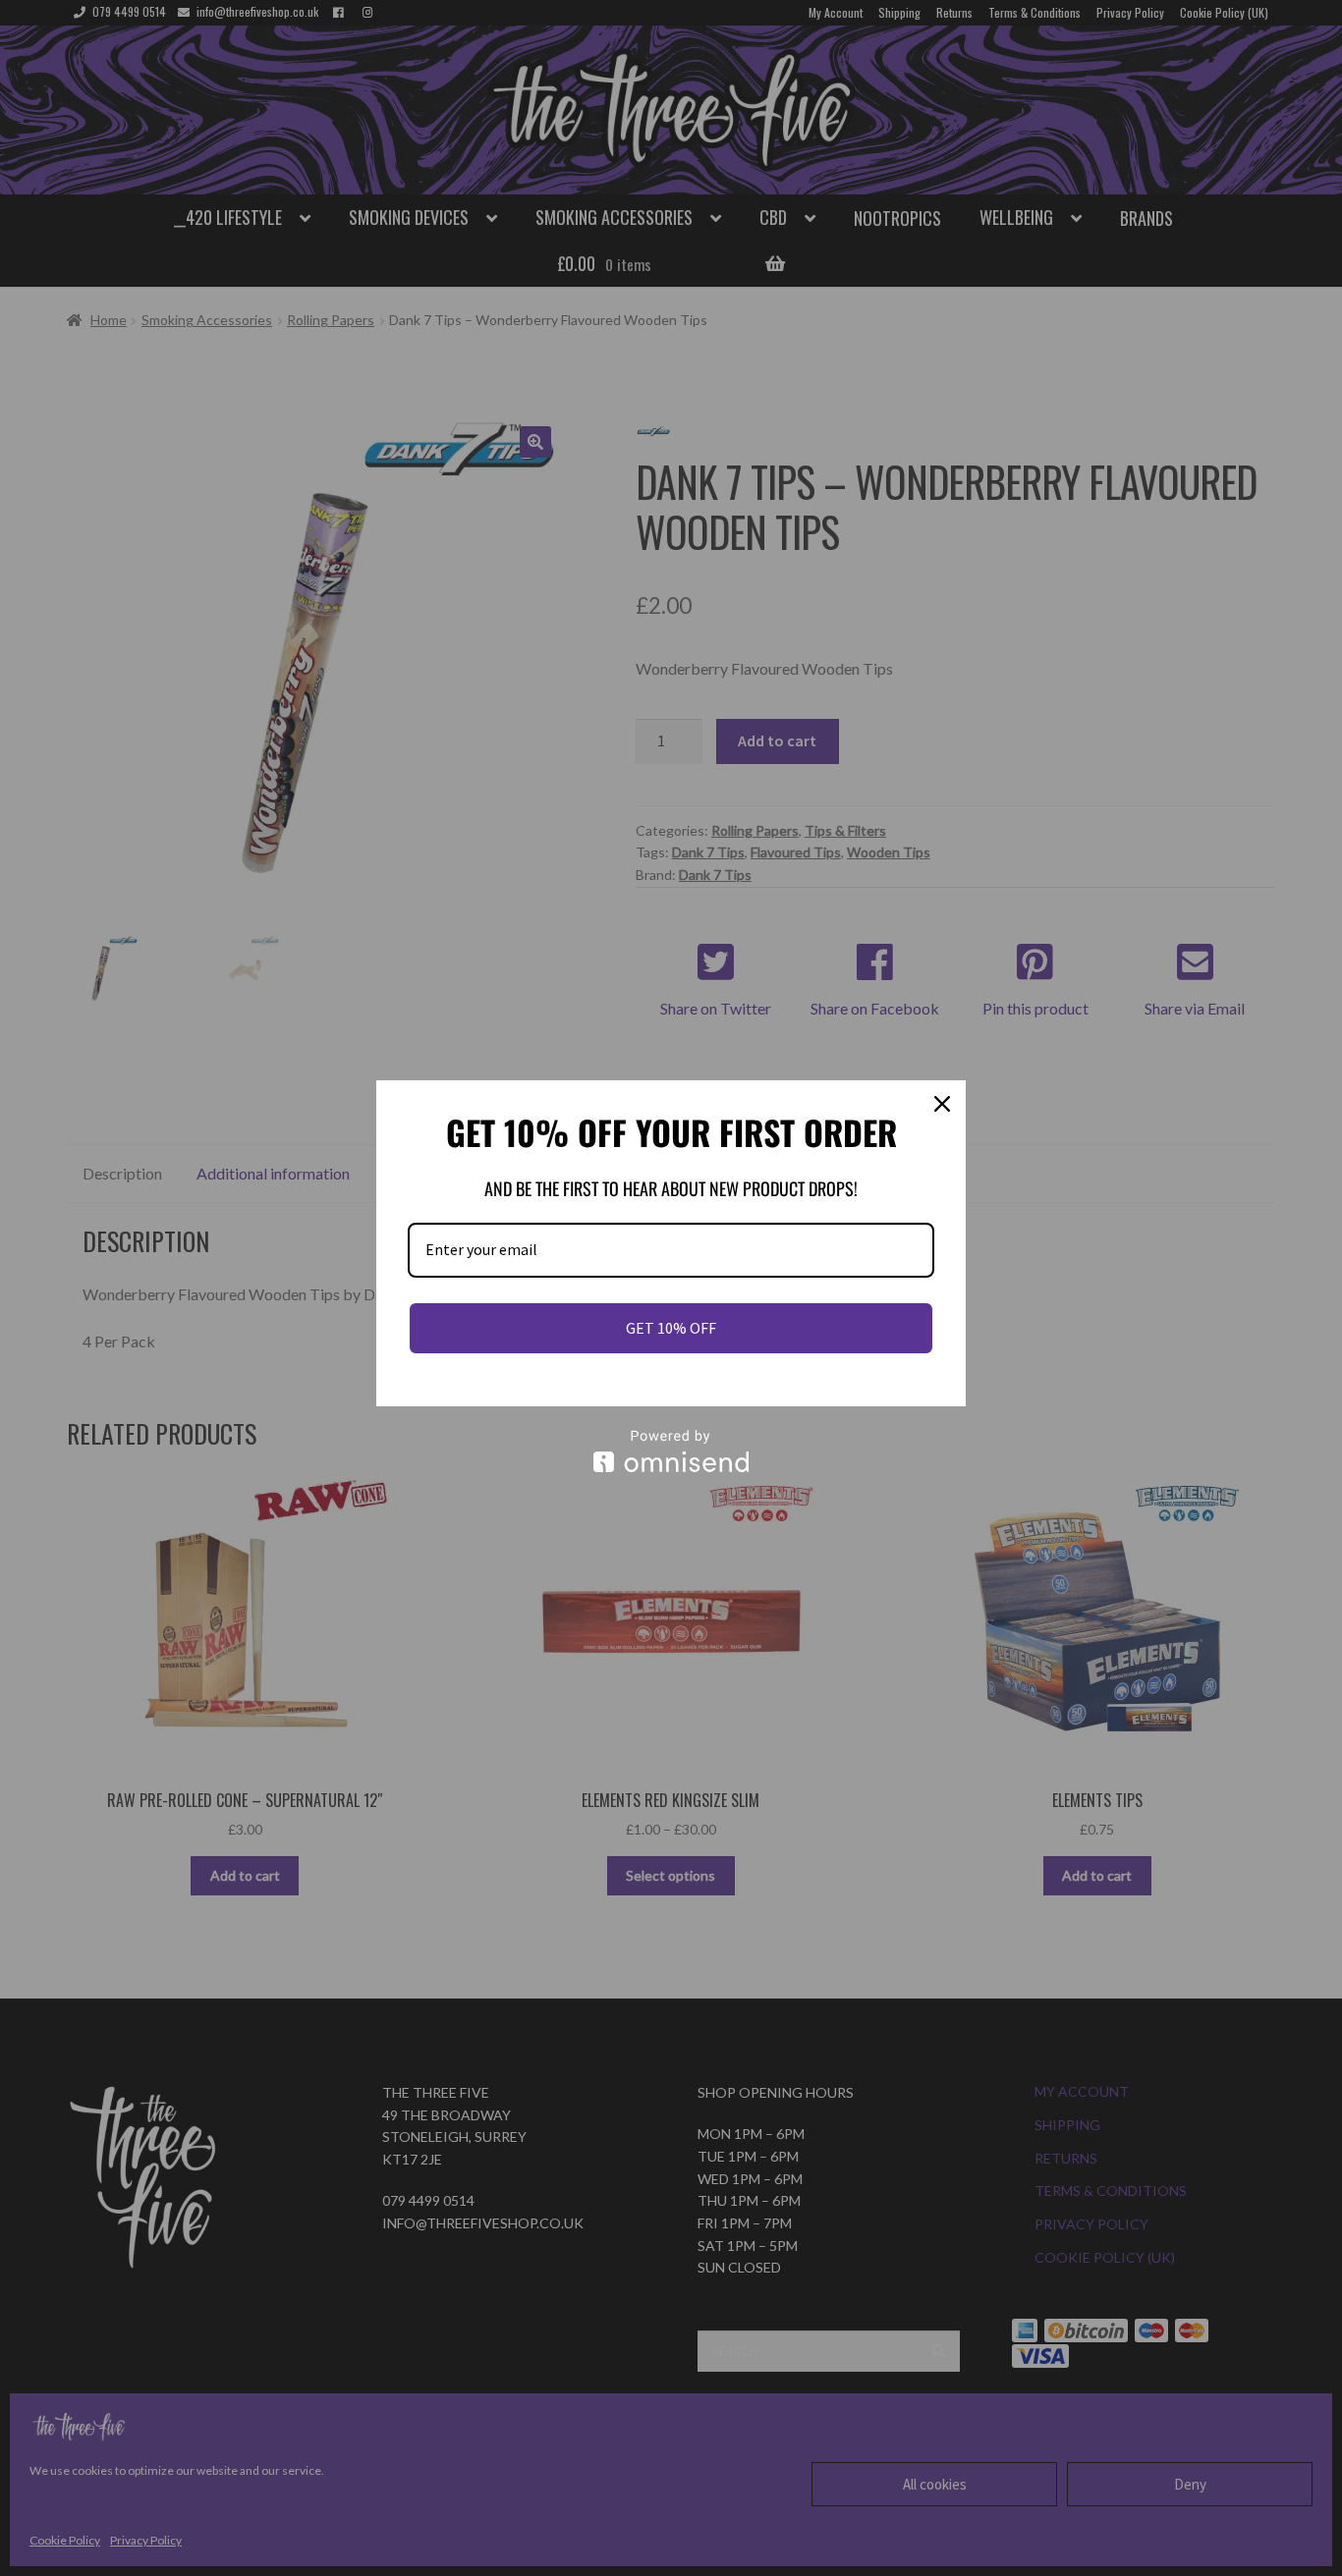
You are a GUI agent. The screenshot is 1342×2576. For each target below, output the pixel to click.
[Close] (942, 1104)
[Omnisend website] (671, 1451)
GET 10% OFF (671, 1328)
